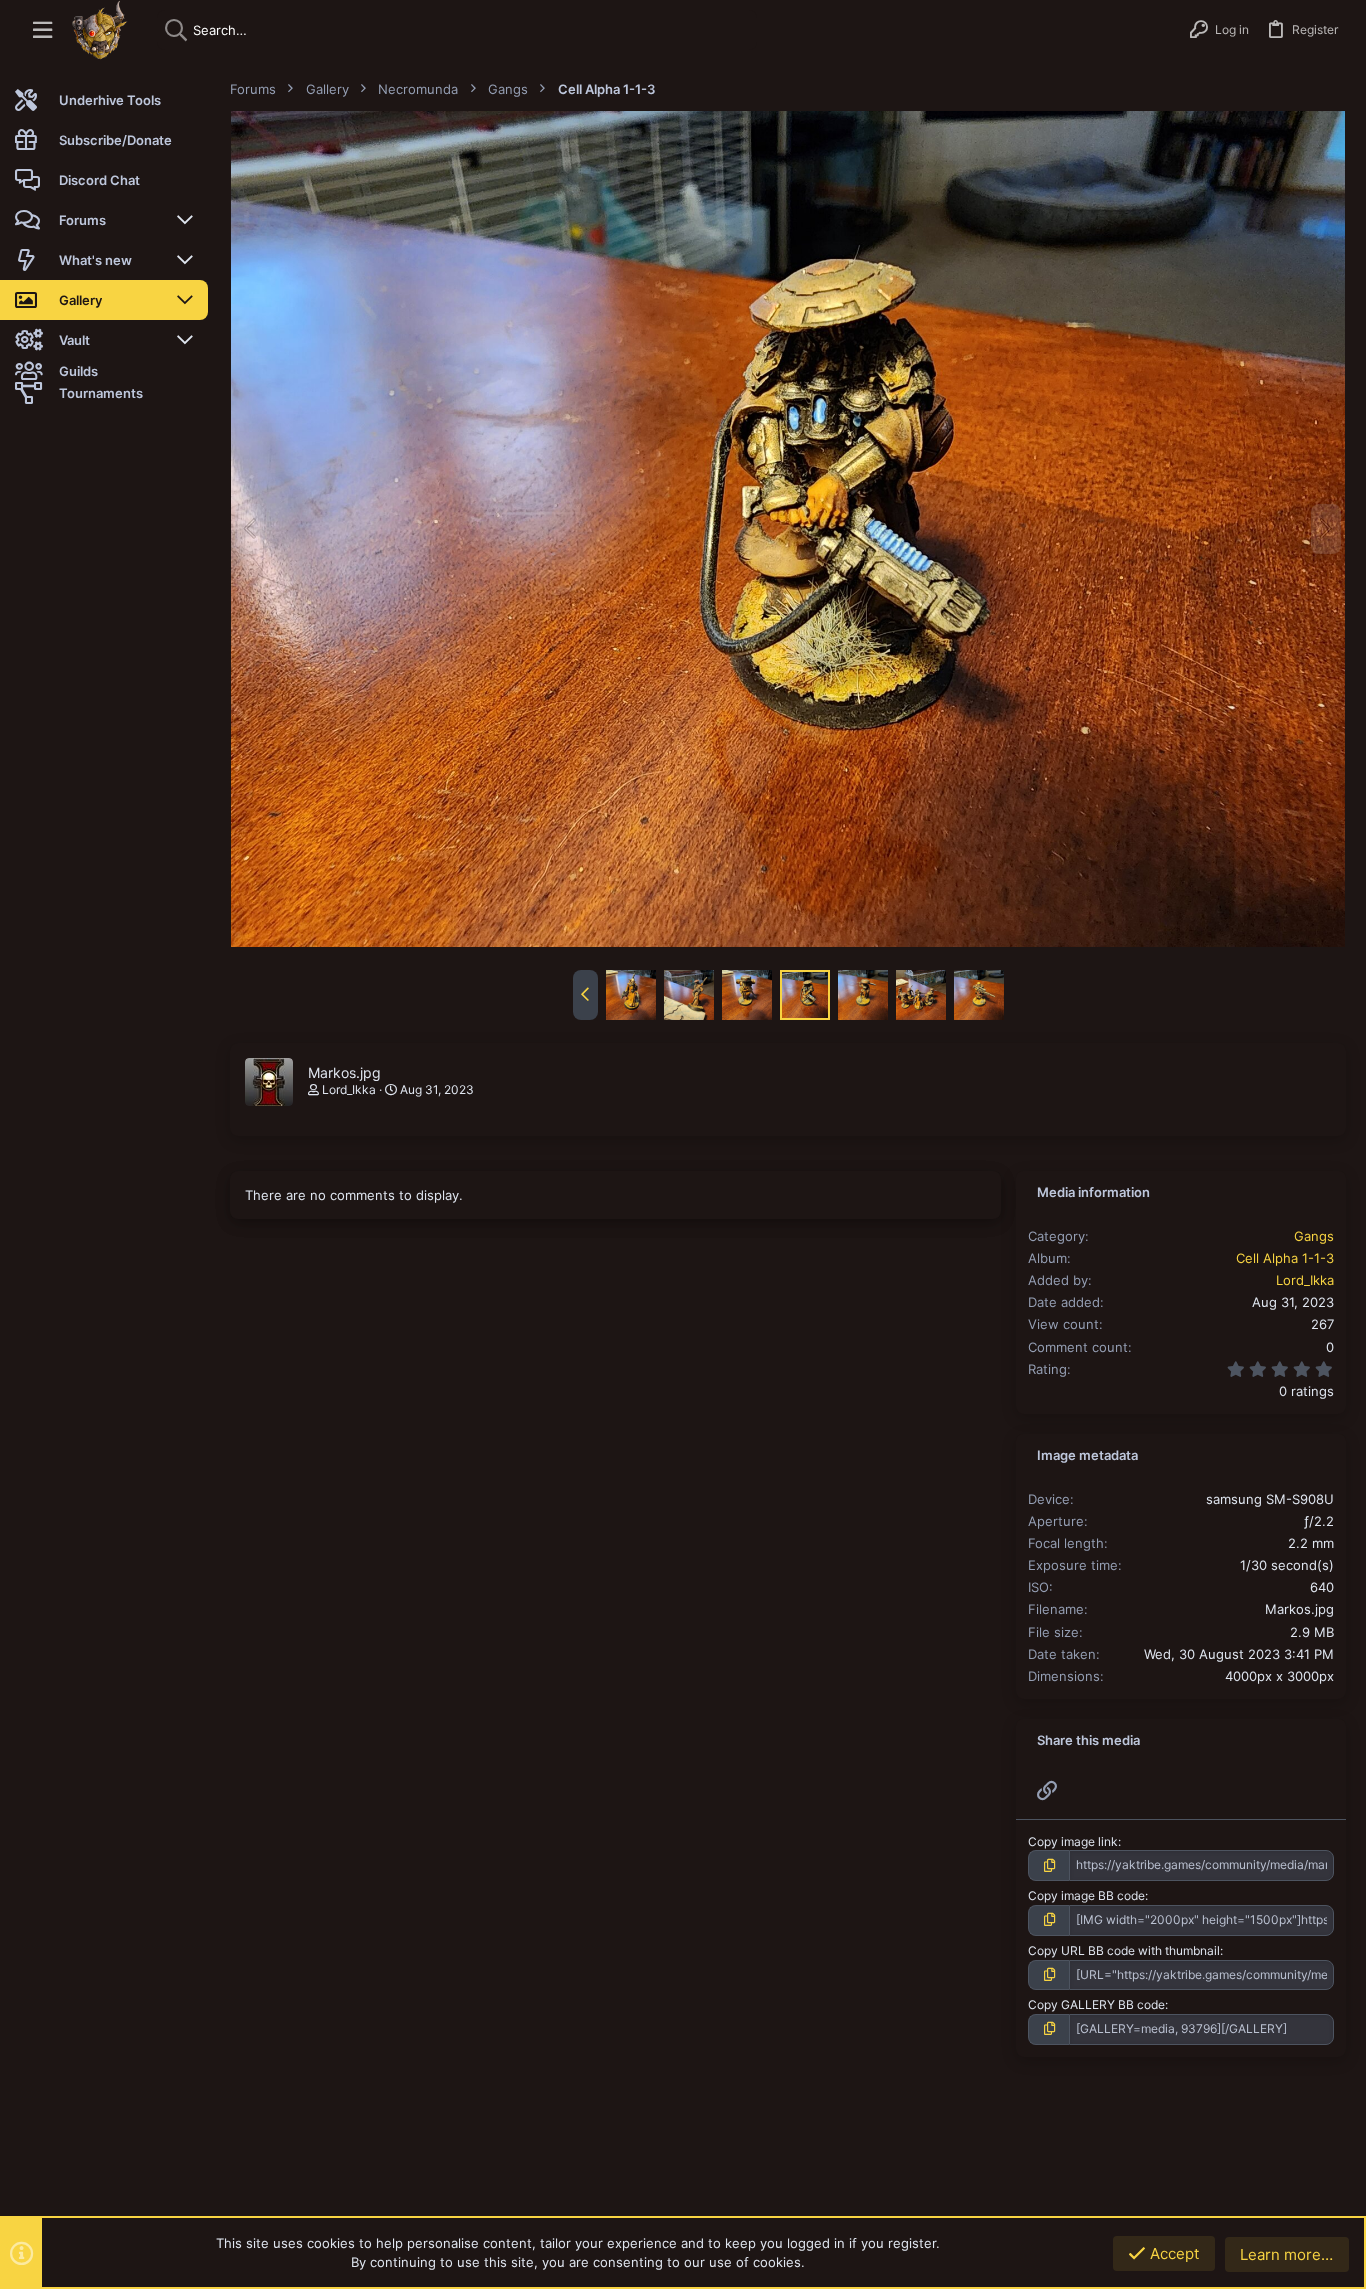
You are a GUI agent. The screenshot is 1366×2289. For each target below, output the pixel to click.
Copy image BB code (1086, 1895)
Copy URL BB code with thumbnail (1124, 1950)
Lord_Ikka (349, 1089)
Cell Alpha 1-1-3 (1285, 1258)
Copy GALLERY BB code (1096, 2004)
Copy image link (1073, 1841)
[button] (42, 30)
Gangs (1314, 1236)
